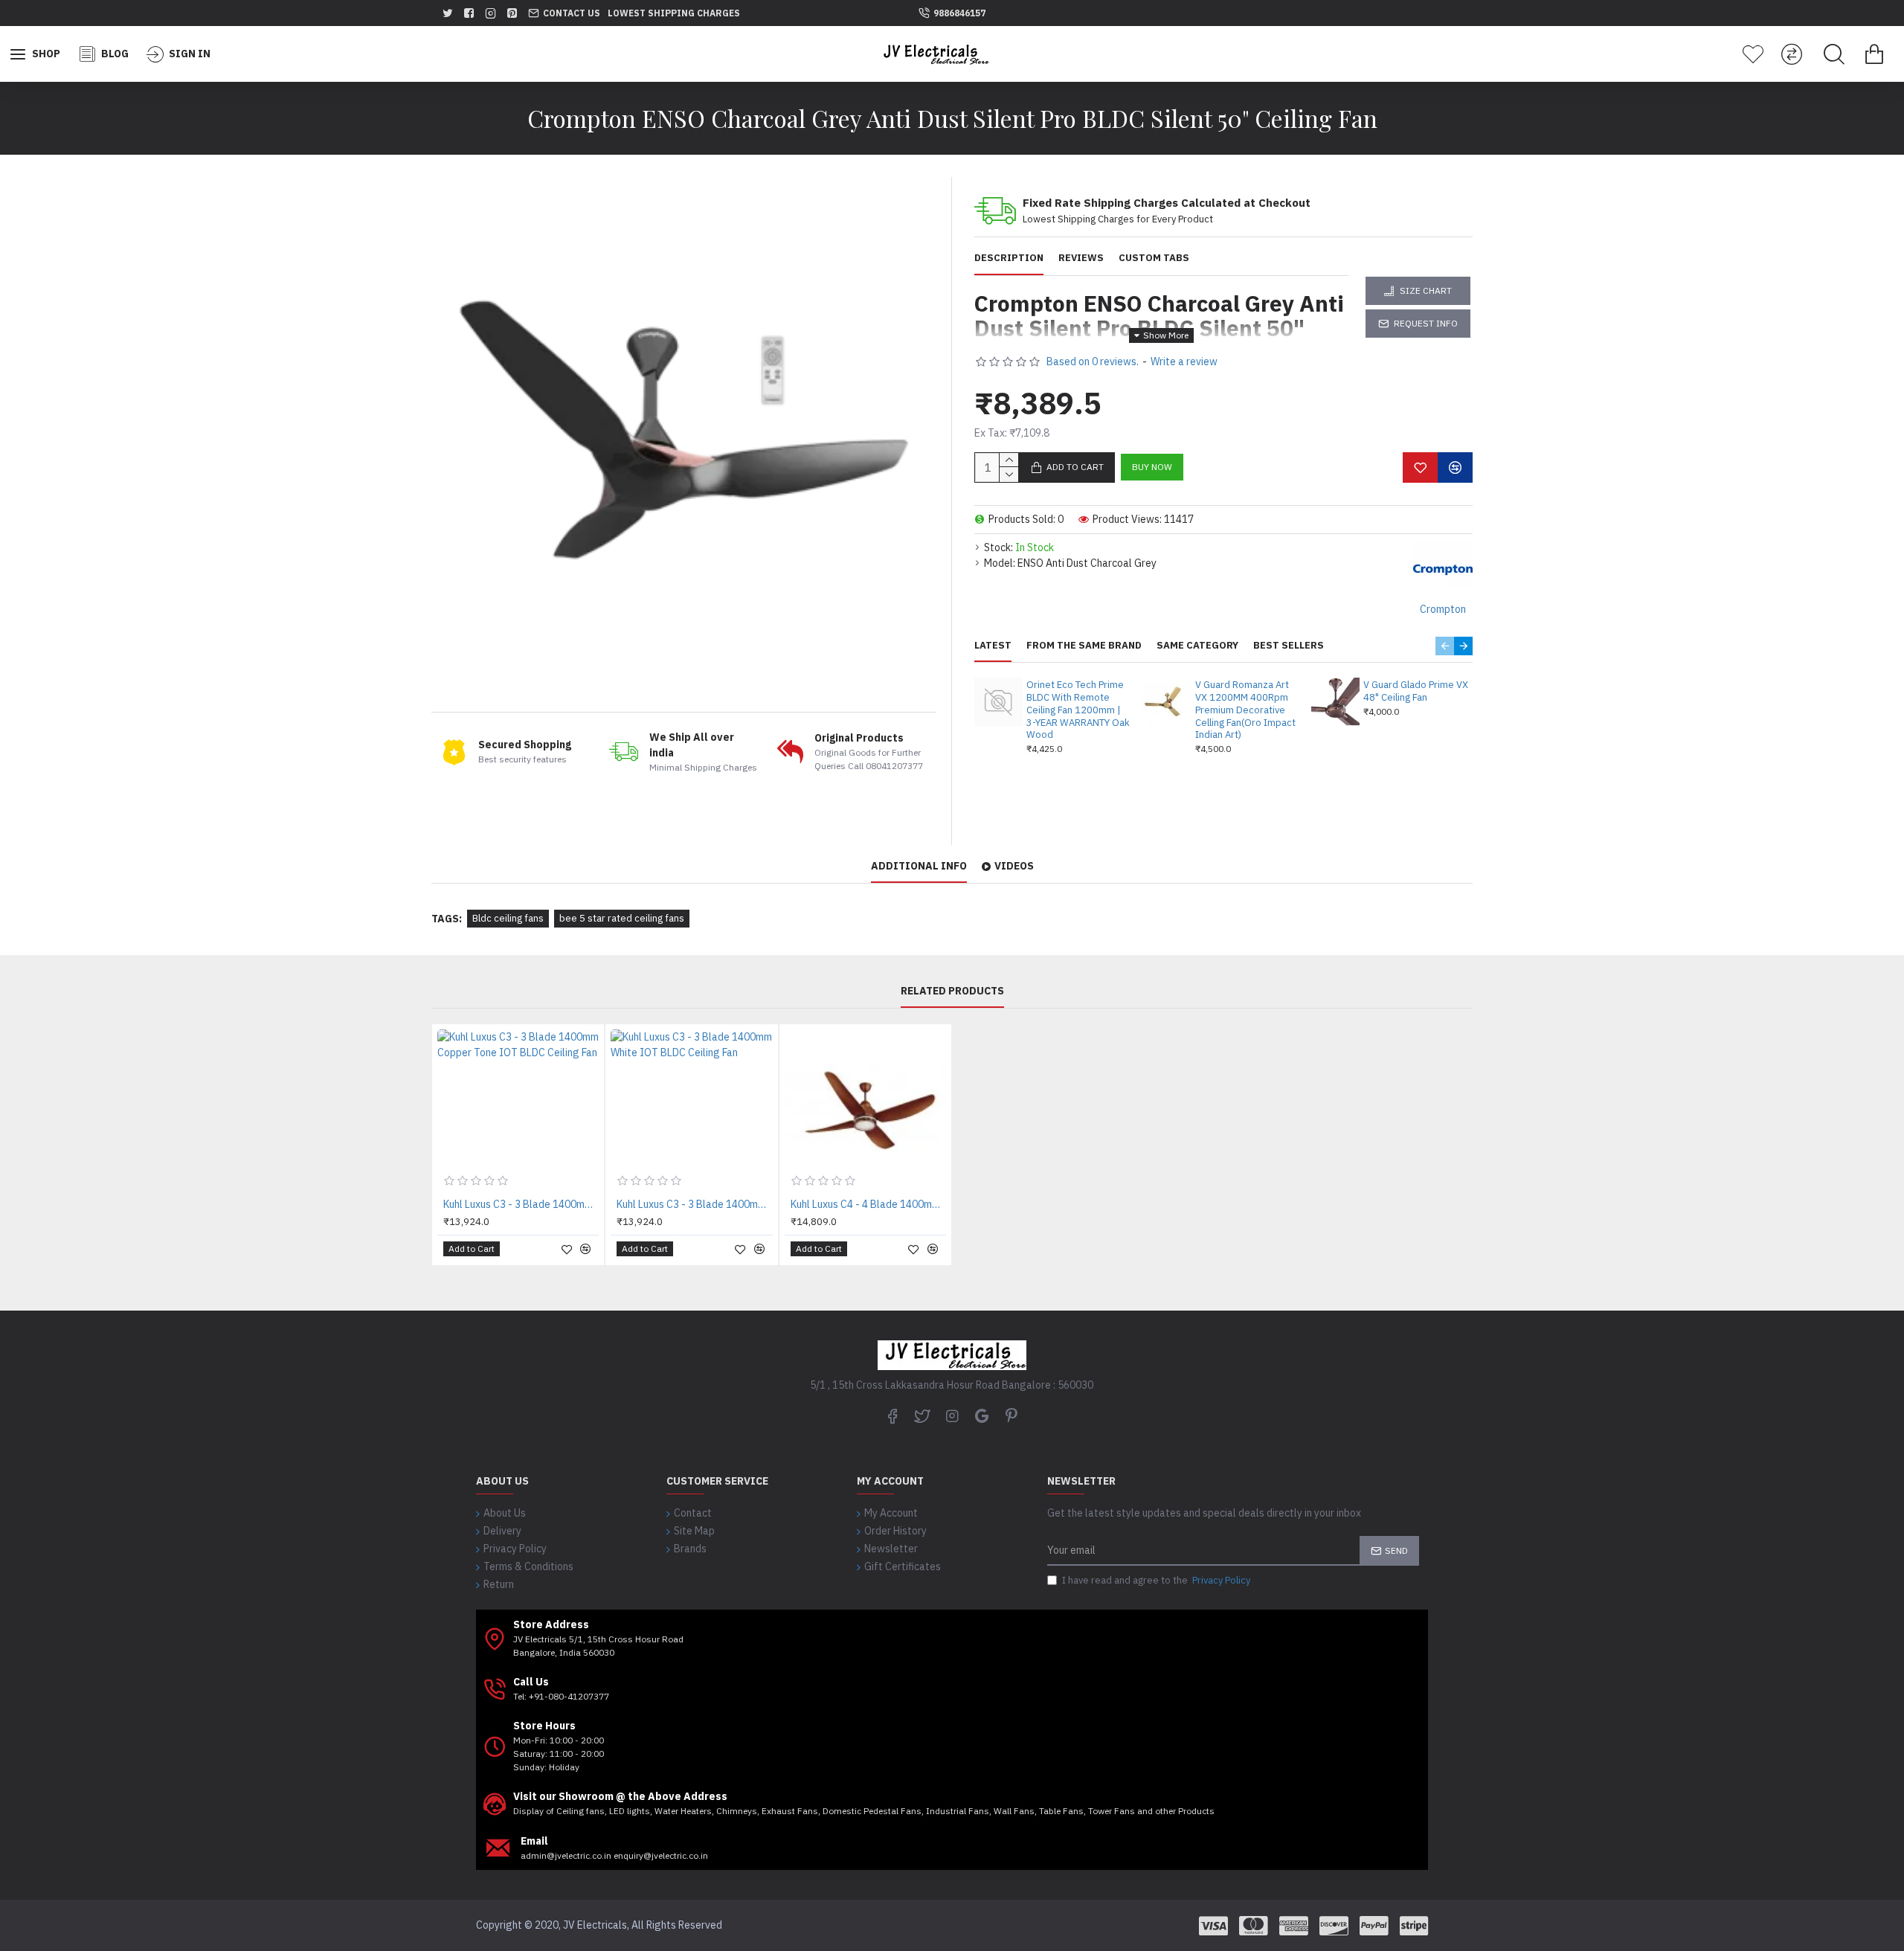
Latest (993, 646)
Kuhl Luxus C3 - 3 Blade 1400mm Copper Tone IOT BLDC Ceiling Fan (521, 1204)
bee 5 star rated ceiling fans (622, 918)
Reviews (1081, 258)
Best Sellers (1289, 646)
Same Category (1197, 646)
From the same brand (1084, 646)
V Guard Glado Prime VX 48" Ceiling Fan (1416, 691)
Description (1009, 258)
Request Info (1426, 323)
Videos (1014, 866)
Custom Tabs (1154, 258)
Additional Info (919, 866)
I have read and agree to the (1156, 1580)
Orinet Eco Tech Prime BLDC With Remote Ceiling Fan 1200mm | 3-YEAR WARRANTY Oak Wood (1078, 710)
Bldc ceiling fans (508, 918)
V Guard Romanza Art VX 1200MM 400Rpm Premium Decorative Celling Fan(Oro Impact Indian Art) (1245, 710)
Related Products (952, 991)
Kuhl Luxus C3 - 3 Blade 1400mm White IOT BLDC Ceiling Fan (694, 1204)
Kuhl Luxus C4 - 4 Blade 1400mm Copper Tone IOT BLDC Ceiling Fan (868, 1204)
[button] (1445, 646)
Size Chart (1426, 290)
